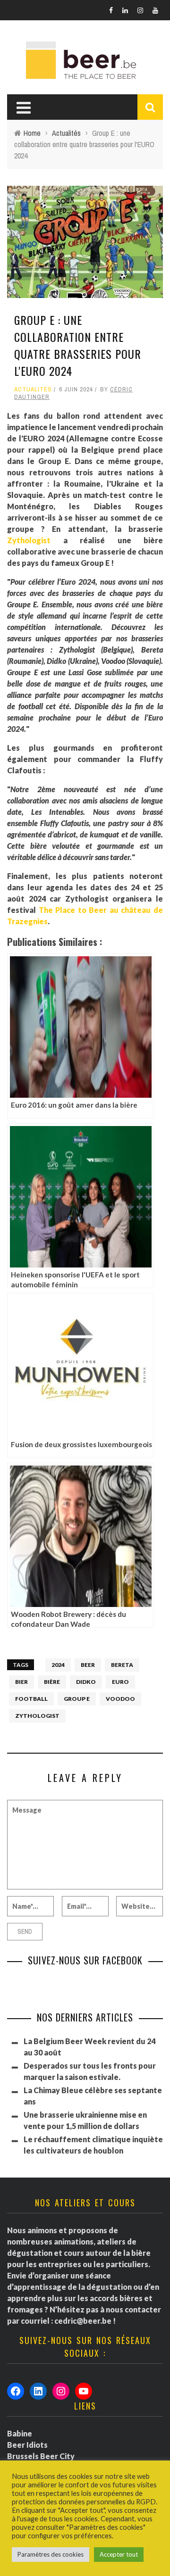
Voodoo (120, 1699)
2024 (58, 1665)
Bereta (122, 1665)
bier (21, 1682)
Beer (88, 1665)
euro (120, 1682)
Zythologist (29, 540)
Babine (20, 2433)
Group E (77, 1699)
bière (52, 1682)
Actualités (33, 389)
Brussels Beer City (41, 2456)
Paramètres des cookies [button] (51, 2554)
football (31, 1699)
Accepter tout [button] (119, 2554)
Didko (86, 1682)
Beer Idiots (27, 2445)
